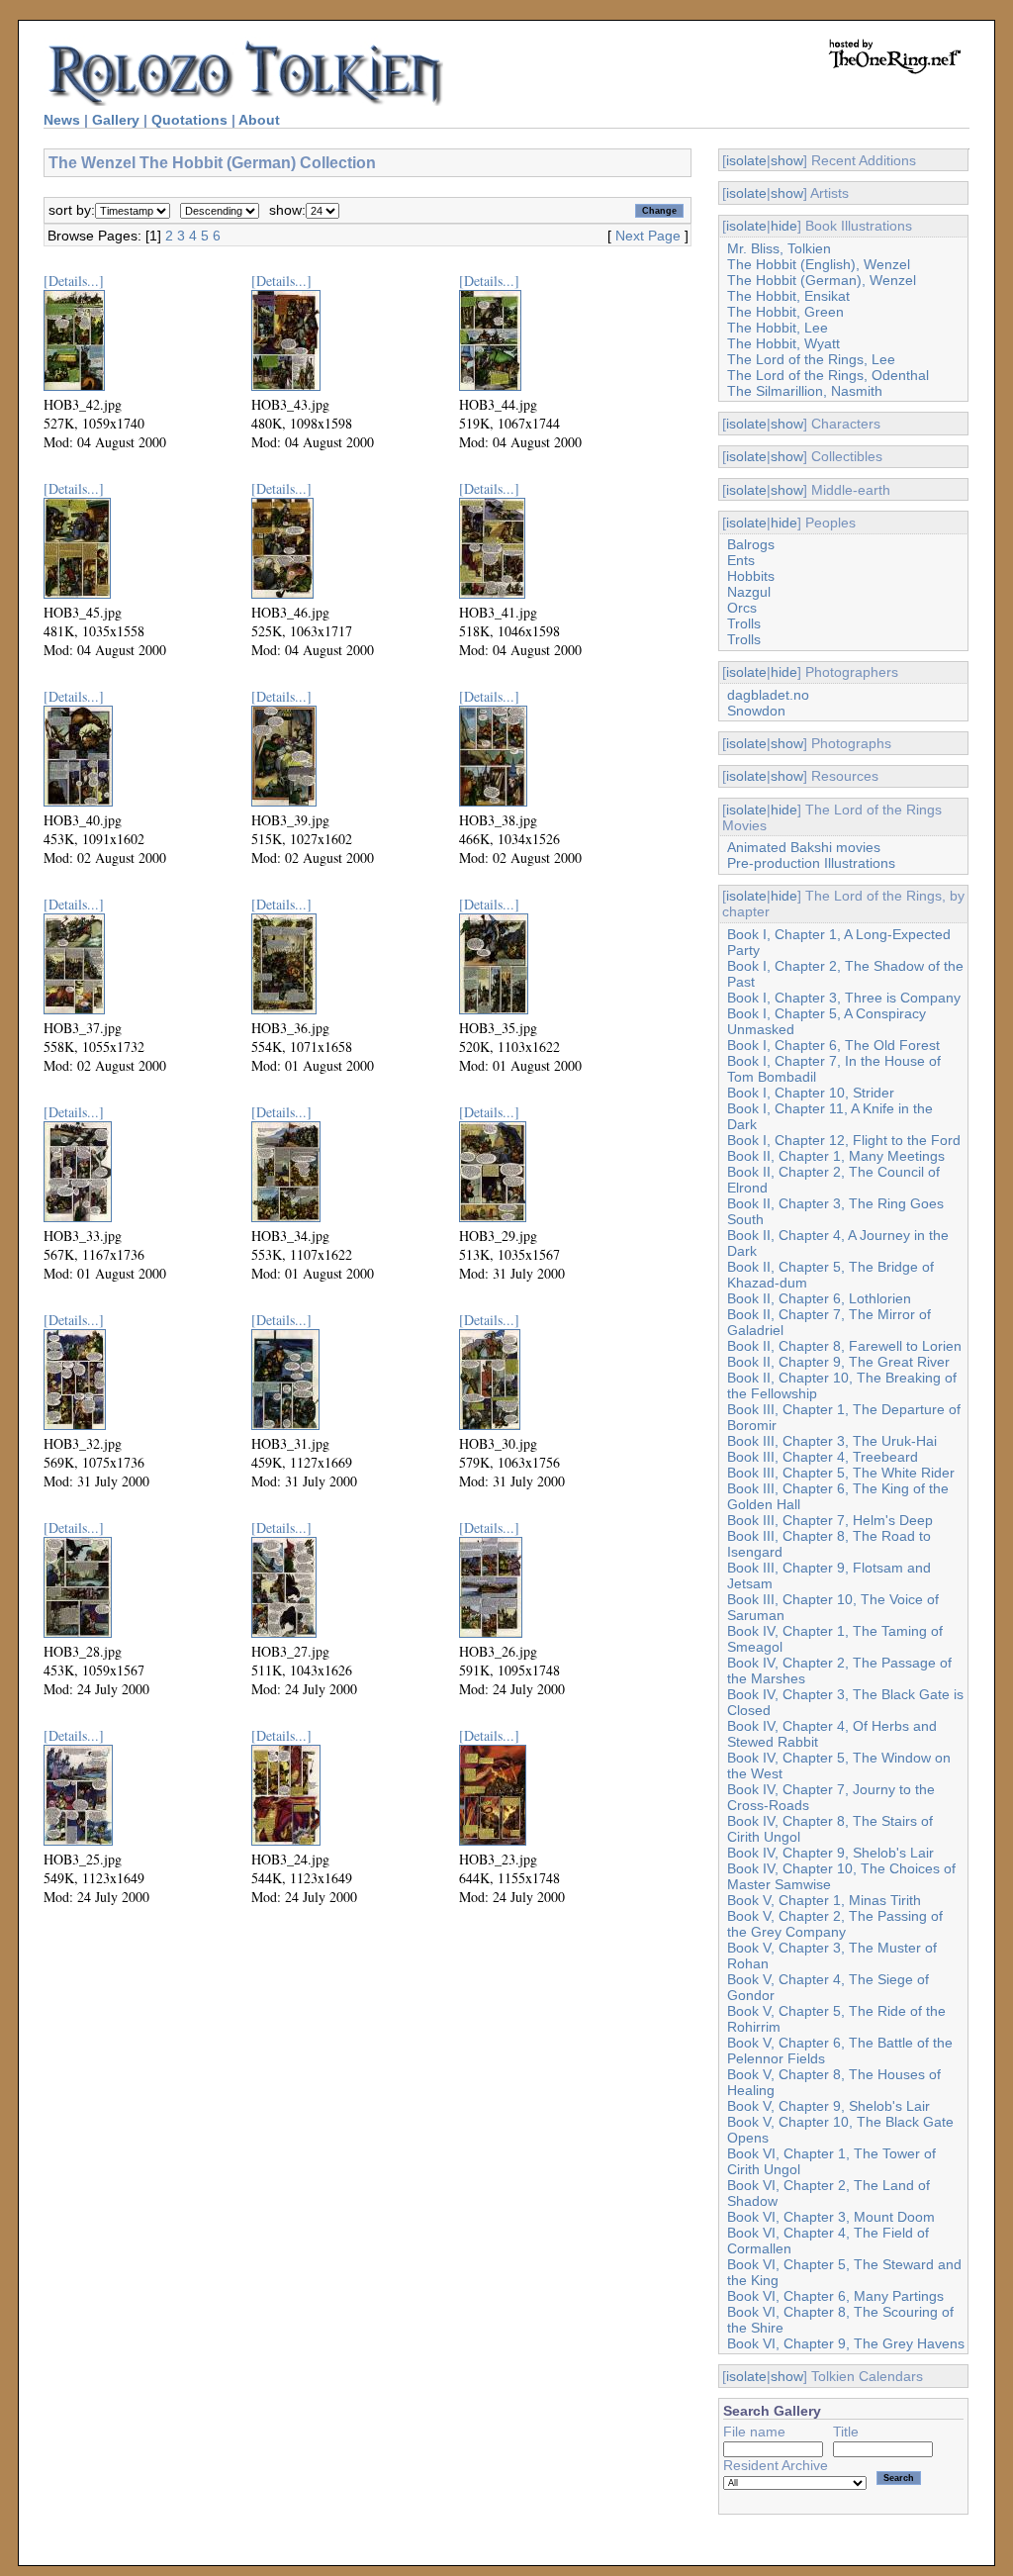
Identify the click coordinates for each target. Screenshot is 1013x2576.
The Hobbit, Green (785, 312)
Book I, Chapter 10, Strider (811, 1093)
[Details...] (74, 281)
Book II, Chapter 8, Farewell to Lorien (844, 1346)
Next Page (648, 236)
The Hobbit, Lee (778, 328)
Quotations (189, 120)
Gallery (116, 120)
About (259, 120)
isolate (746, 160)
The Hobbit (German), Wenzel (822, 280)
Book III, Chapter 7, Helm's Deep (830, 1520)
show (787, 160)
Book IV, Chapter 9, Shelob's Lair (830, 1853)
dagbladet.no (768, 695)
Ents (741, 560)
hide (784, 226)
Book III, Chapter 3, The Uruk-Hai (832, 1441)
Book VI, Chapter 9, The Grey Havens (846, 2343)
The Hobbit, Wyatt (783, 343)
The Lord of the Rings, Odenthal (828, 375)
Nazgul (749, 592)
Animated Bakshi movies (804, 847)
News (62, 120)
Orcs (742, 608)
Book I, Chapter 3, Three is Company (844, 998)
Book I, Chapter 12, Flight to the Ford (844, 1140)
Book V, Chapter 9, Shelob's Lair (829, 2106)
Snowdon (756, 711)
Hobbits (751, 576)
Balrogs (751, 544)
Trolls (744, 623)
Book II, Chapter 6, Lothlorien (819, 1298)
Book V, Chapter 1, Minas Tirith (824, 1900)
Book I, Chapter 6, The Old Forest (833, 1045)
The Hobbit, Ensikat (788, 296)
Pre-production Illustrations (811, 863)
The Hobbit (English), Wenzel (819, 264)
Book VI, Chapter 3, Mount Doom (831, 2217)
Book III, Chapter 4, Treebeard (823, 1457)
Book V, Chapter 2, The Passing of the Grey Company (835, 1924)
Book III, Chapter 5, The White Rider (841, 1473)
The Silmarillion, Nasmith (805, 391)
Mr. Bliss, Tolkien (779, 248)
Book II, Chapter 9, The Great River (838, 1362)
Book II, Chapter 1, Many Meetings (836, 1156)
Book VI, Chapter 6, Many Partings (835, 2296)
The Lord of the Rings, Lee (811, 359)
